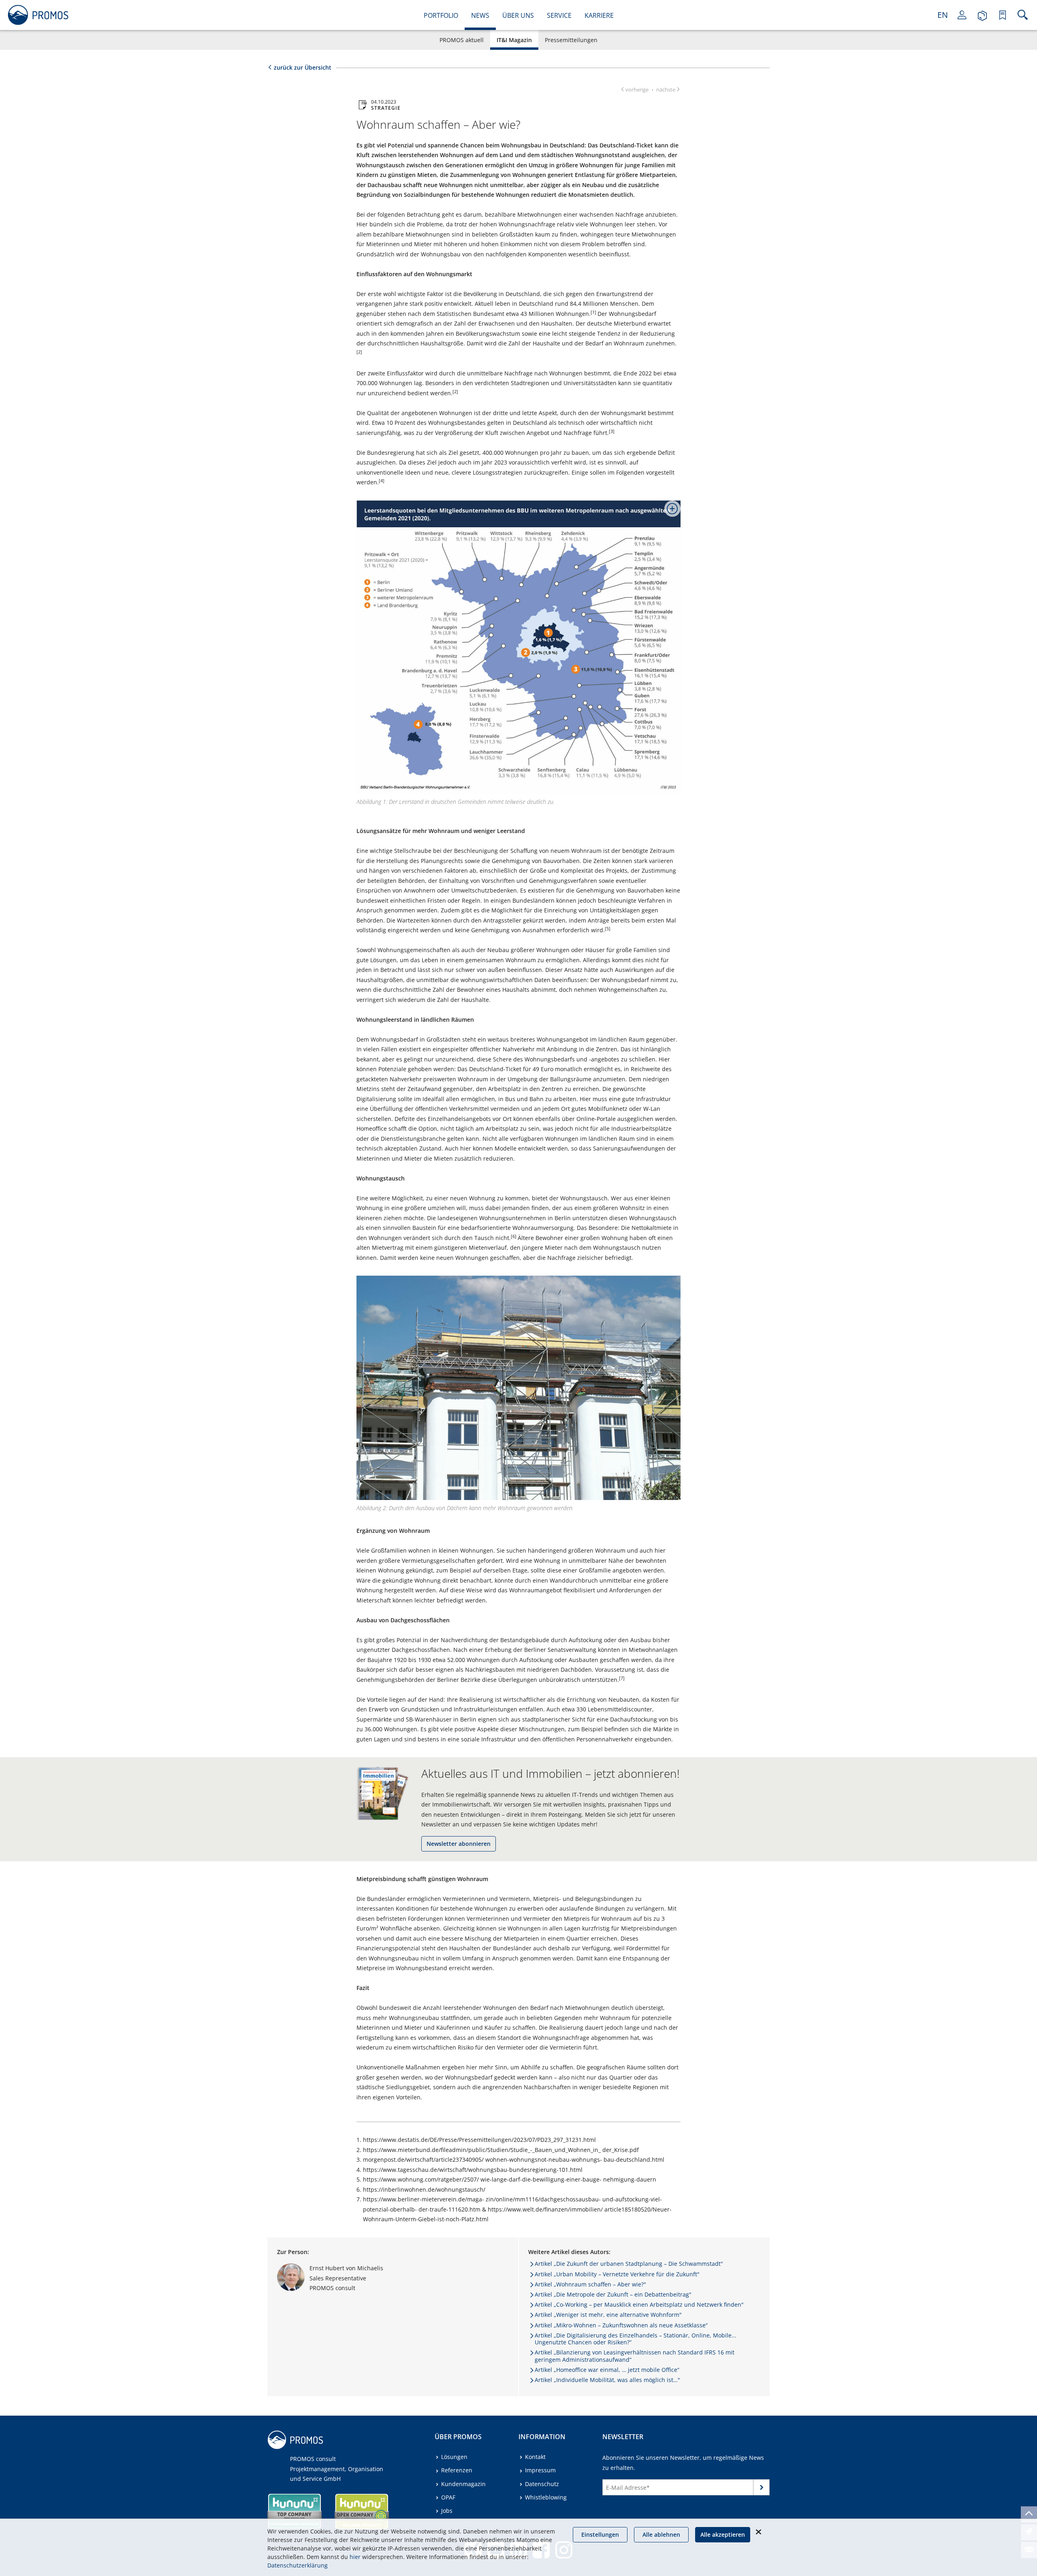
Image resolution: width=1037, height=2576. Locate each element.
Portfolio (441, 15)
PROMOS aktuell (462, 40)
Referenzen (457, 2470)
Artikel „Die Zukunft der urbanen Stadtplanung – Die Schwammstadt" (629, 2264)
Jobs (447, 2511)
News (480, 15)
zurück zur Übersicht (303, 67)
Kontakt (535, 2457)
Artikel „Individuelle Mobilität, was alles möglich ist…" (607, 2380)
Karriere (599, 15)
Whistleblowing (546, 2497)
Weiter (762, 2489)
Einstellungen (600, 2534)
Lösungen (454, 2457)
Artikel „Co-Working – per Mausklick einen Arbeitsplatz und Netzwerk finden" (639, 2304)
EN (943, 15)
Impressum (540, 2470)
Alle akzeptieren (723, 2534)
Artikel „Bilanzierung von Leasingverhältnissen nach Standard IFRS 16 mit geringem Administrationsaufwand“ (635, 2356)
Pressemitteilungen (571, 40)
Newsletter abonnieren (459, 1844)
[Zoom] (669, 512)
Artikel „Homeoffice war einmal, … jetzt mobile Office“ (607, 2370)
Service (559, 15)
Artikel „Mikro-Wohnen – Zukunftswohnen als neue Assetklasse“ (621, 2325)
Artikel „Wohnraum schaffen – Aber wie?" (590, 2284)
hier (355, 2557)
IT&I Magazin (514, 40)
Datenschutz (542, 2484)
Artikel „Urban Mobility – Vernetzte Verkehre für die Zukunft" (617, 2274)
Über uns (518, 15)
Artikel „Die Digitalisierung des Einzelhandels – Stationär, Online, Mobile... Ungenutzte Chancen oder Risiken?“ (636, 2339)
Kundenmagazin (463, 2484)
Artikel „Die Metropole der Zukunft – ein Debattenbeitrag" (613, 2294)
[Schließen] (758, 2532)
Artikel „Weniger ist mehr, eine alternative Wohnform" (608, 2315)
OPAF (448, 2497)
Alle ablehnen (661, 2534)
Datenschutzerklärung (298, 2565)
